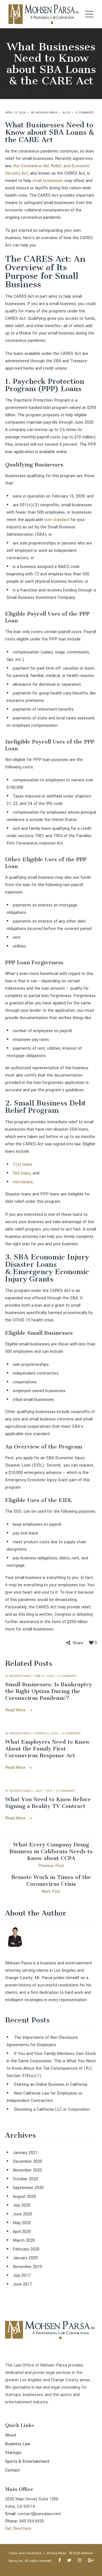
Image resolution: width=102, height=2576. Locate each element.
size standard (57, 520)
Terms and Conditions (25, 2553)
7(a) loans (23, 1164)
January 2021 (25, 2153)
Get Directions (18, 2529)
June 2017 (23, 2284)
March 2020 (24, 2240)
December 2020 (27, 2162)
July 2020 (22, 2205)
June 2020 (22, 2214)
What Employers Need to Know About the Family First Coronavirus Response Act (47, 1749)
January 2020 (25, 2258)
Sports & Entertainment (27, 2462)
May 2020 (22, 2223)
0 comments (85, 113)
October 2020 (25, 2179)
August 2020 (24, 2197)
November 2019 (27, 2267)
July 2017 (22, 2276)
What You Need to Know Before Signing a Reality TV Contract (48, 1803)
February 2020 (26, 2249)
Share (78, 1643)
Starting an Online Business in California (51, 2085)
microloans (23, 1182)
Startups (13, 2453)
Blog (66, 113)
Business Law (18, 2444)
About (11, 2435)
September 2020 (28, 2188)
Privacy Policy (56, 2553)
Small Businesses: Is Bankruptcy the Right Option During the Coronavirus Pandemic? (49, 1691)
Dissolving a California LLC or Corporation (52, 2109)
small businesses (48, 181)
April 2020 (22, 2232)
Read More (15, 1710)
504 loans (22, 1173)
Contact (13, 2470)
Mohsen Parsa (46, 113)
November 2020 (27, 2170)
